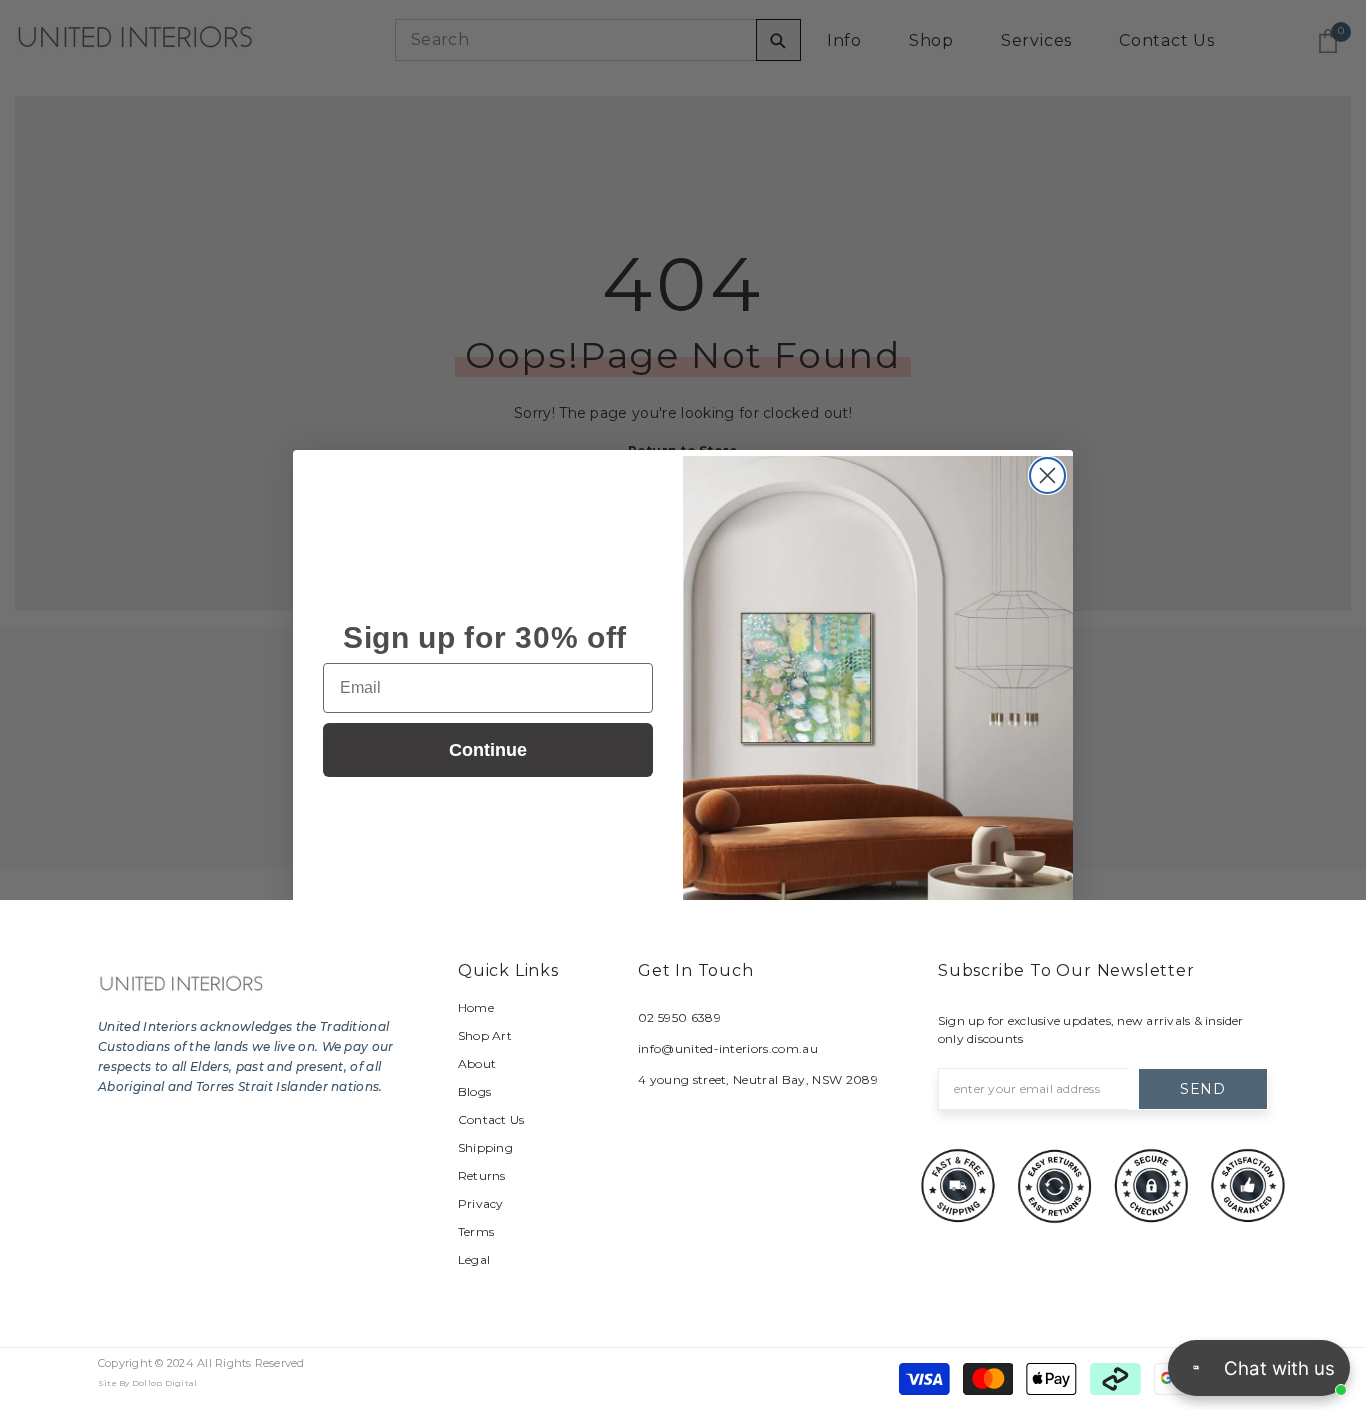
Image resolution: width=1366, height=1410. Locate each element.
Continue (488, 750)
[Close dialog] (1047, 475)
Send (1203, 1089)
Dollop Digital (164, 1383)
